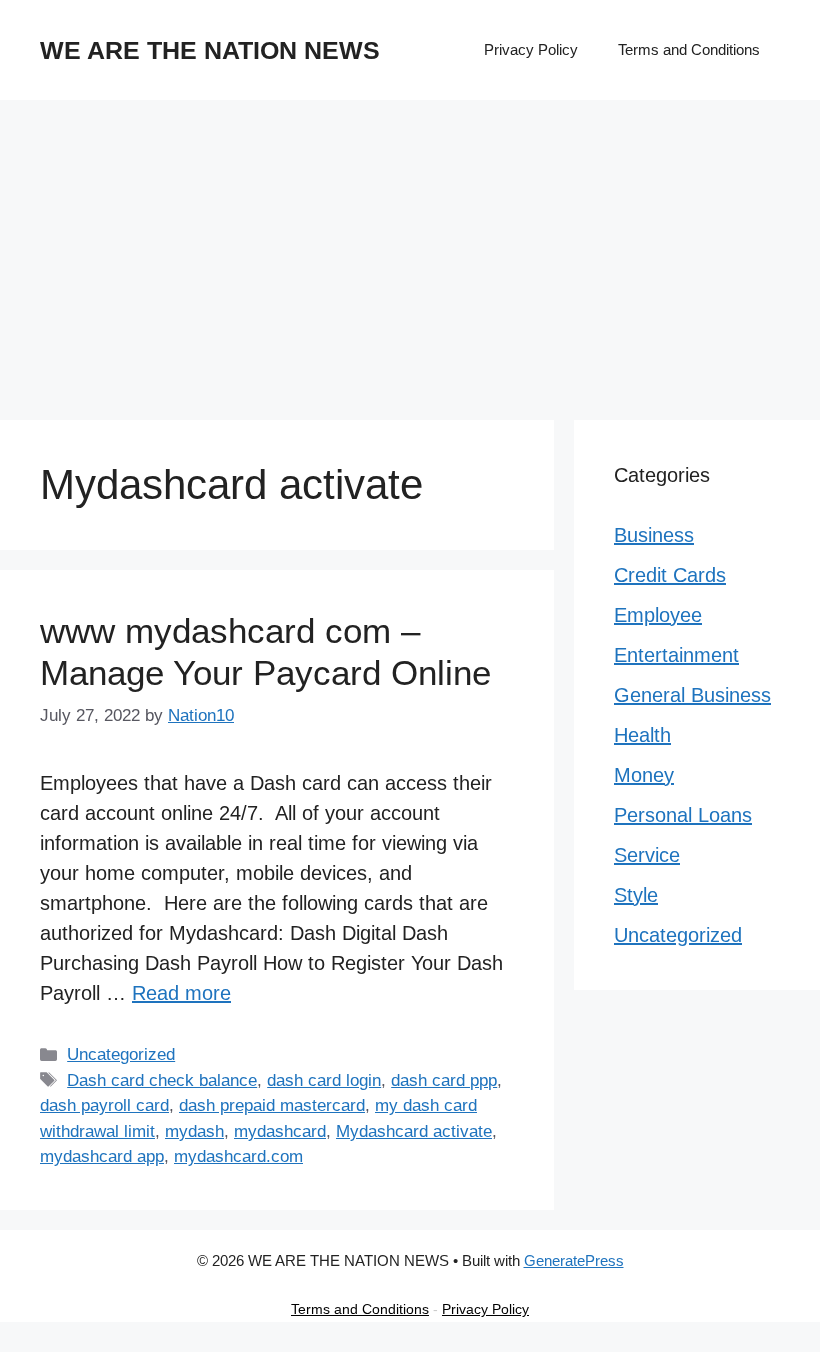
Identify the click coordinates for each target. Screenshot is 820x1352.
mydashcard (280, 1131)
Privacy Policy (531, 49)
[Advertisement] (410, 250)
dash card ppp (444, 1080)
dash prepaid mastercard (272, 1105)
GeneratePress (574, 1260)
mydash (194, 1131)
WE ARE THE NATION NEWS (210, 50)
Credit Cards (670, 575)
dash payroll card (104, 1105)
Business (654, 535)
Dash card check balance (162, 1080)
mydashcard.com (238, 1156)
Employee (658, 615)
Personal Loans (683, 815)
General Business (692, 695)
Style (636, 895)
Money (644, 775)
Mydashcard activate (414, 1131)
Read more (181, 993)
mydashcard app (102, 1156)
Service (647, 855)
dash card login (324, 1080)
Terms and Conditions (689, 49)
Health (642, 735)
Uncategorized (121, 1054)
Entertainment (676, 655)
